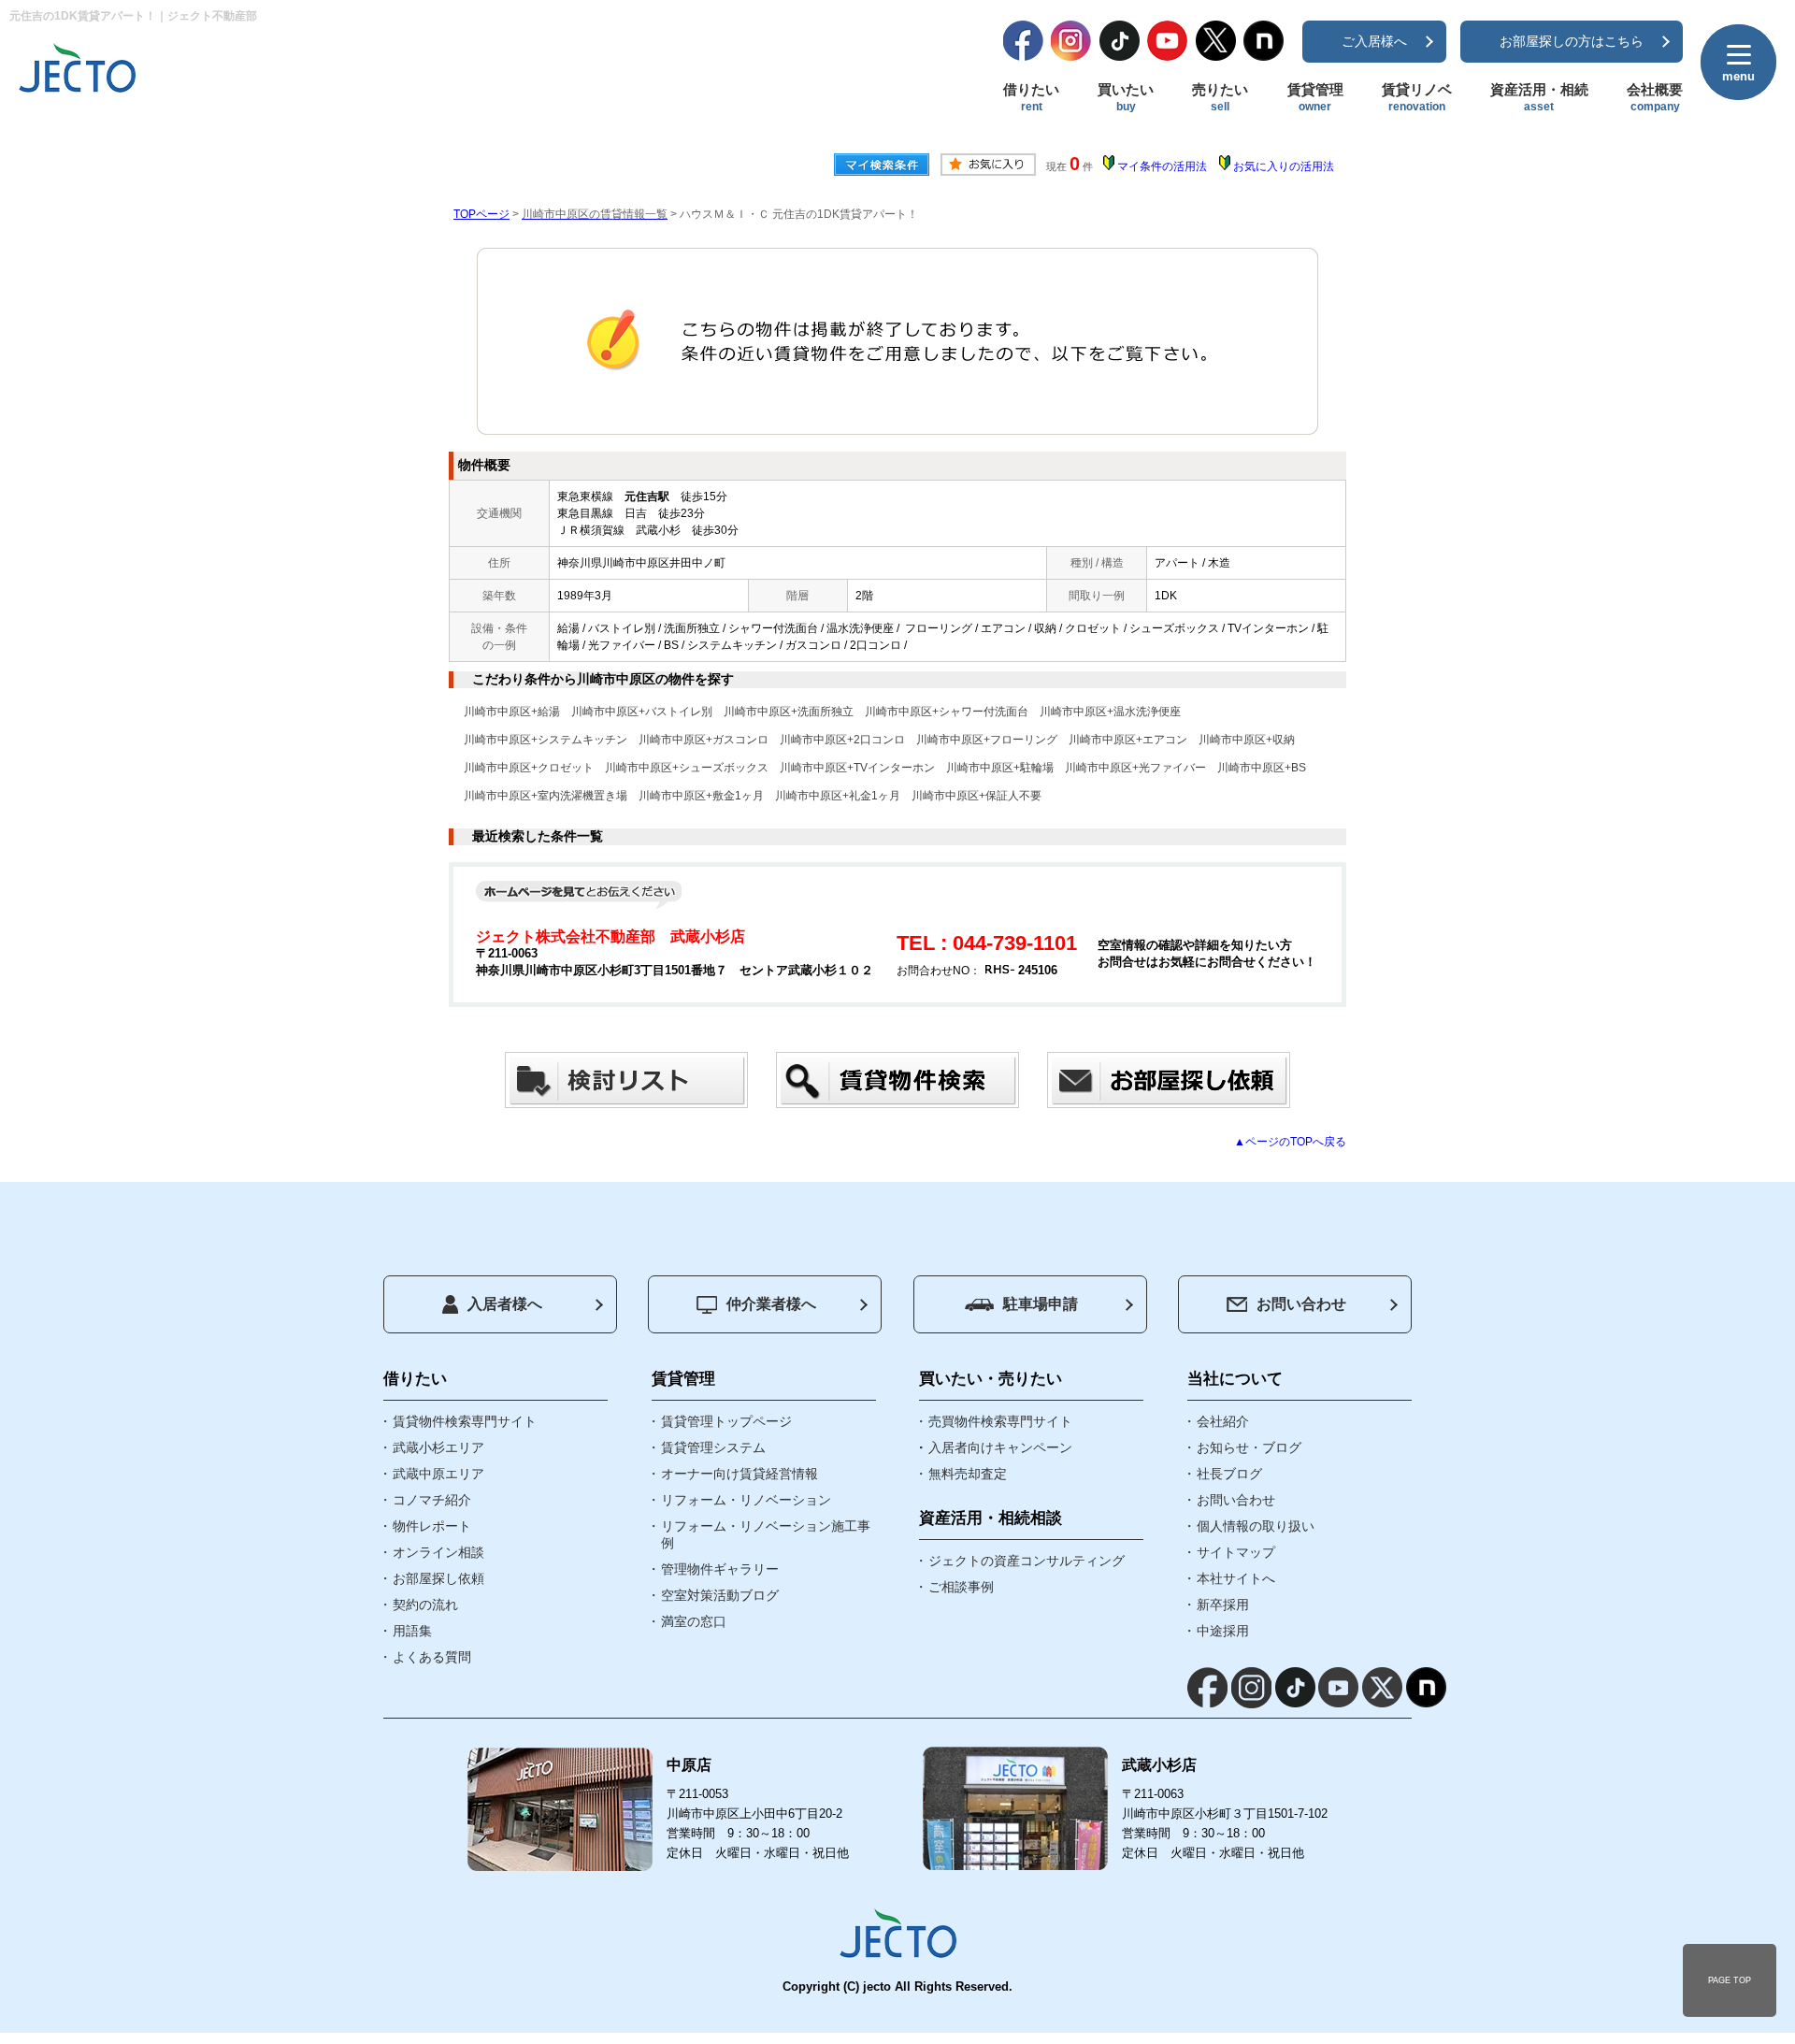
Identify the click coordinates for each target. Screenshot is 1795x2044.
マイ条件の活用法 (1162, 166)
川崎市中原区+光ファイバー (1135, 768)
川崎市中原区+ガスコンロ (704, 740)
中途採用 (1223, 1631)
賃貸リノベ (1417, 97)
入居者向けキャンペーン (1000, 1447)
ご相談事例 (961, 1587)
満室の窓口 (694, 1621)
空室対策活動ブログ (720, 1595)
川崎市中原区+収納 (1247, 740)
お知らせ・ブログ (1249, 1447)
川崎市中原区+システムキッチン (546, 740)
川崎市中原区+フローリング (987, 740)
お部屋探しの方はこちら (1572, 41)
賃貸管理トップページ (726, 1421)
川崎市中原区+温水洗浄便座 (1110, 712)
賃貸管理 (1315, 97)
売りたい (1220, 97)
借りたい (1031, 97)
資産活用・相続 (1539, 97)
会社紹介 (1223, 1421)
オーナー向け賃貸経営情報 (740, 1474)
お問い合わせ (1301, 1304)
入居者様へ (505, 1304)
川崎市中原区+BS (1262, 768)
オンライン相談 (438, 1552)
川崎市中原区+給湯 (512, 712)
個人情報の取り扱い (1256, 1526)
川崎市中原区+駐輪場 (1000, 768)
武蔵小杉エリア (438, 1447)
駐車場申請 (1041, 1304)
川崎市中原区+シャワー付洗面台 (947, 712)
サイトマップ (1236, 1552)
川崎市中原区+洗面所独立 (789, 712)
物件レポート (432, 1526)
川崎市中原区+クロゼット (529, 768)
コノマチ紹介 (432, 1500)
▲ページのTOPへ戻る (1290, 1142)
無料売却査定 (968, 1474)
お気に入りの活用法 (1284, 166)
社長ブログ (1229, 1474)
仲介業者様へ (771, 1304)
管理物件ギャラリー (720, 1569)
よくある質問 (432, 1657)
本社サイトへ (1236, 1578)
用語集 (412, 1631)
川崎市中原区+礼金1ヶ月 (838, 796)
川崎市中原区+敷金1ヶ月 (701, 796)
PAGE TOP (1730, 1980)
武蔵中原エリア (438, 1474)
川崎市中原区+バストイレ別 (642, 712)
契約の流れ (425, 1605)
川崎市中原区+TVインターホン (857, 768)
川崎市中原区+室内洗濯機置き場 (546, 796)
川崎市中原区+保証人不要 (976, 796)
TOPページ (481, 214)
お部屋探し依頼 (438, 1578)
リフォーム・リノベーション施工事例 (766, 1534)
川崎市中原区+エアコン (1128, 740)
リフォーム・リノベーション (746, 1500)
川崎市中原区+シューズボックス (687, 768)
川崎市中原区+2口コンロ (842, 740)
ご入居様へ (1374, 41)
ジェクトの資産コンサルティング (1027, 1561)
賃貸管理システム (713, 1447)
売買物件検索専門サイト (1000, 1421)
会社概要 (1655, 97)
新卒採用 (1223, 1605)
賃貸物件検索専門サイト (465, 1421)
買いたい (1126, 97)
